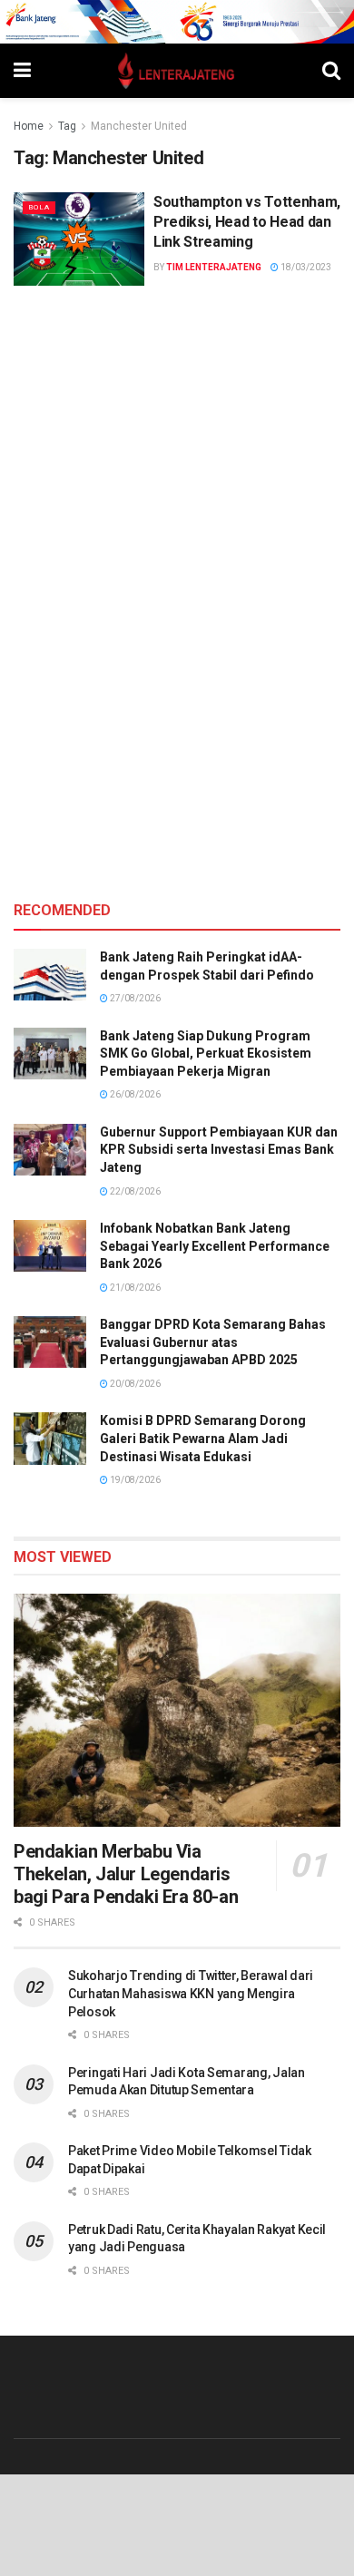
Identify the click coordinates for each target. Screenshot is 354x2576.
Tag (67, 126)
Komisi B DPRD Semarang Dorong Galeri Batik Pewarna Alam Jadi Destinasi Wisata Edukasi (203, 1438)
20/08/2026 (134, 1384)
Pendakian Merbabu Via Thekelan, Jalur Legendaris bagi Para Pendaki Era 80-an (126, 1874)
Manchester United (139, 126)
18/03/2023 (305, 267)
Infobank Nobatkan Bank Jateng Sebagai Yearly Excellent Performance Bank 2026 (215, 1246)
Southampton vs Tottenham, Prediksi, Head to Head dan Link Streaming (247, 222)
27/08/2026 (134, 998)
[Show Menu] (22, 71)
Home (29, 126)
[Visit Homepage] (177, 71)
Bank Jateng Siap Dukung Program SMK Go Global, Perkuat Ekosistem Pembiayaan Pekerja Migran (206, 1054)
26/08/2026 (134, 1094)
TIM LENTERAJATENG (214, 267)
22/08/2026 (134, 1191)
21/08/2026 (134, 1288)
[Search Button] (331, 71)
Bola (39, 207)
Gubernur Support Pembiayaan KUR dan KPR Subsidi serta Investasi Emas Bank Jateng (219, 1150)
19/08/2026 (134, 1480)
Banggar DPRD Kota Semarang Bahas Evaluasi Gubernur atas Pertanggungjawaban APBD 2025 (213, 1342)
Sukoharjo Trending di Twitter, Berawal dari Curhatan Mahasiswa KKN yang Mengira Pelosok (191, 1993)
